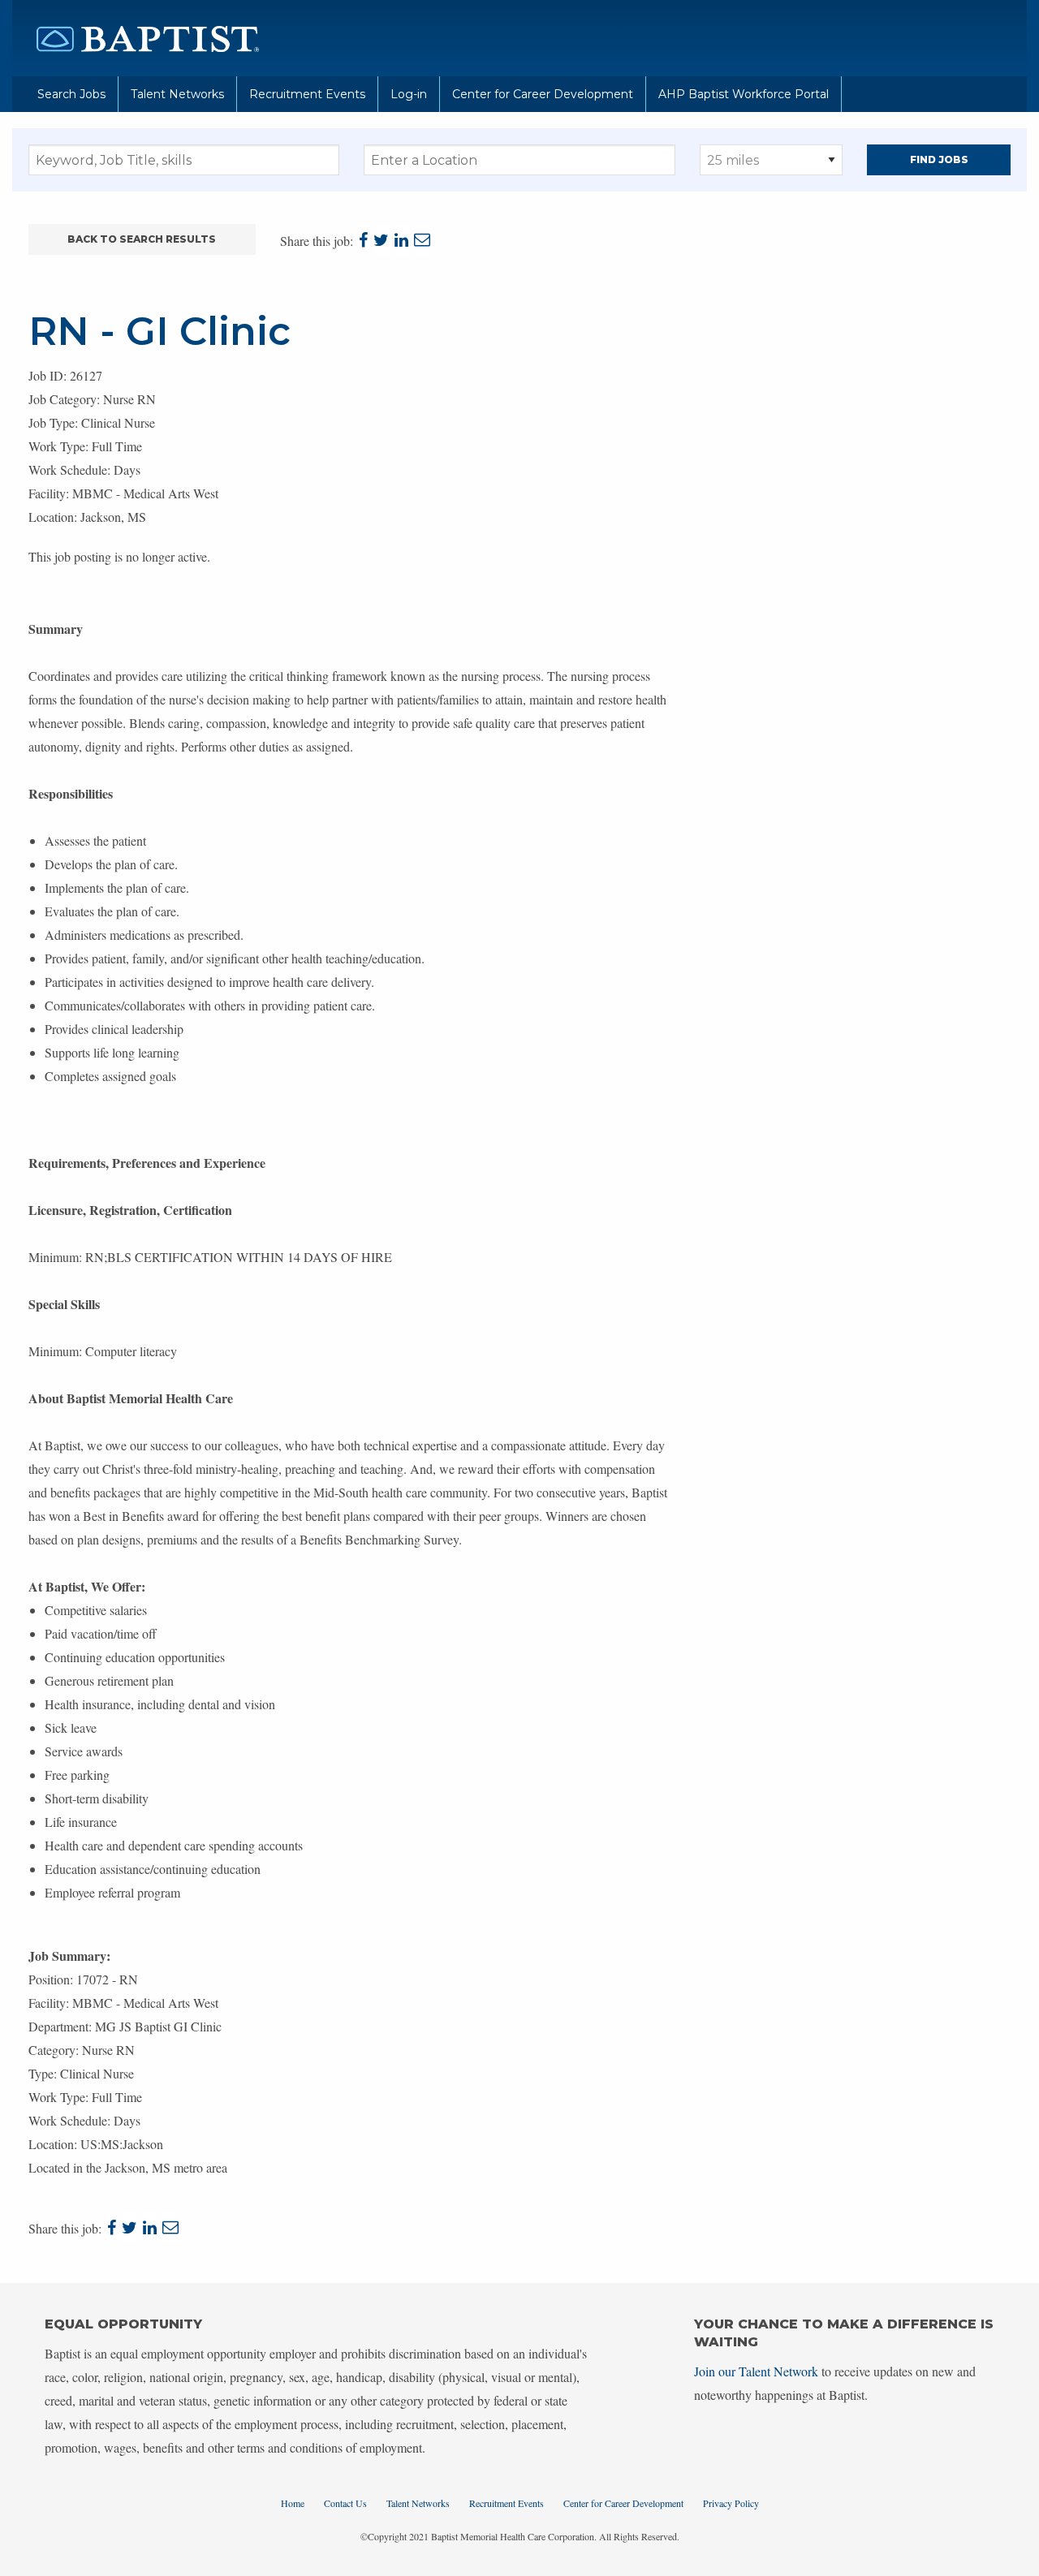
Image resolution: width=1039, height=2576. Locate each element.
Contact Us (345, 2503)
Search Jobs (71, 94)
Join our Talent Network (756, 2371)
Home (293, 2503)
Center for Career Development (543, 94)
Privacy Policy (731, 2503)
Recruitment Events (307, 94)
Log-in (409, 94)
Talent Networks (177, 94)
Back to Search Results (142, 239)
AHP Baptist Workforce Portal (744, 94)
